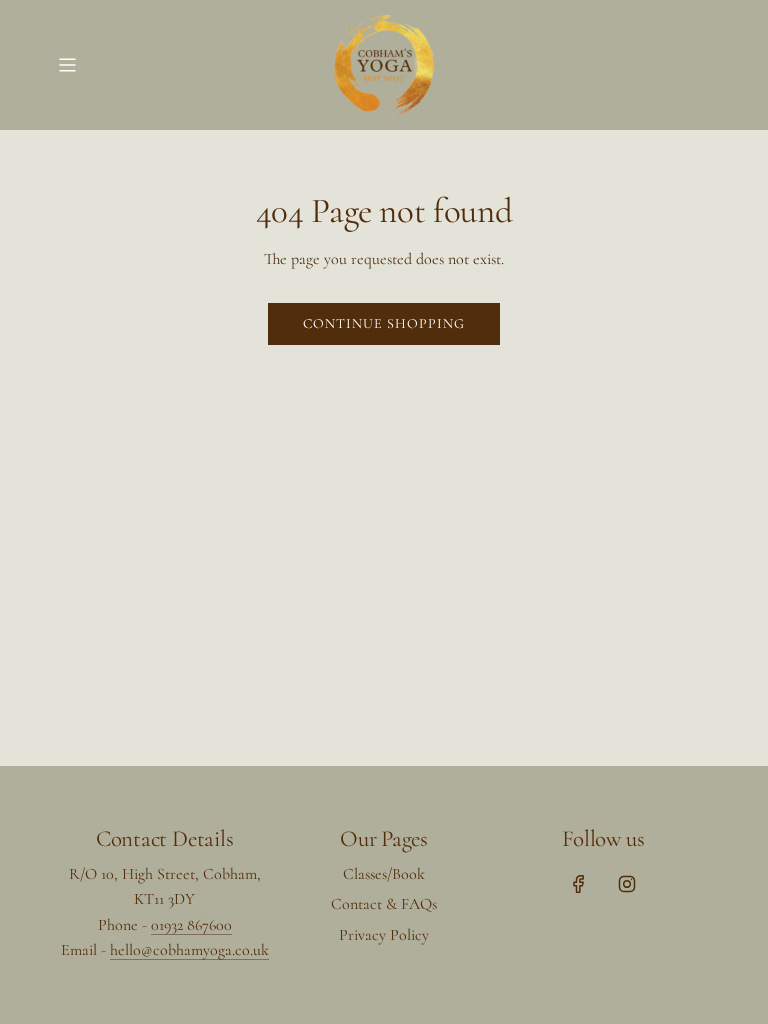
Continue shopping (384, 323)
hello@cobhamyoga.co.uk (189, 950)
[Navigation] (67, 65)
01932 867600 (191, 925)
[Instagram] (627, 884)
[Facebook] (579, 884)
